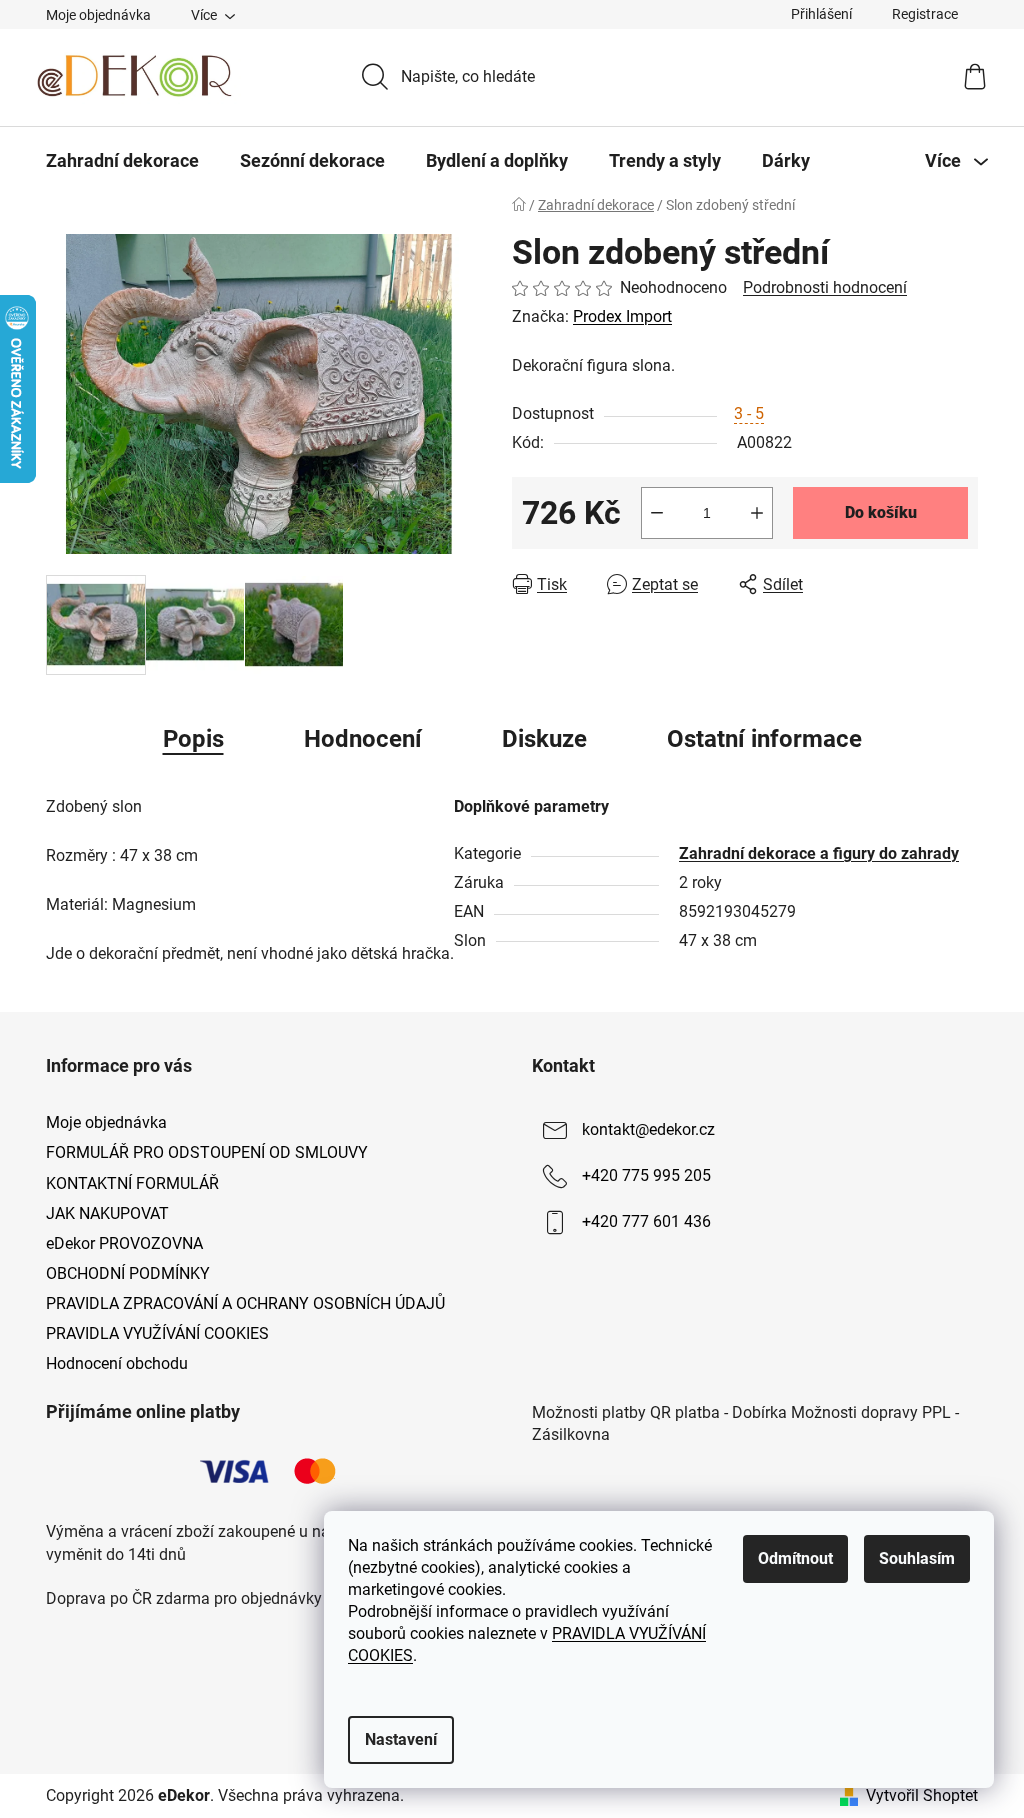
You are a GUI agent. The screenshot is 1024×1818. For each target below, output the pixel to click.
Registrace (925, 14)
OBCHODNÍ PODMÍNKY (128, 1273)
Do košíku (881, 512)
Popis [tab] (193, 739)
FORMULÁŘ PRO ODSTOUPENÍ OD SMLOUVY (207, 1152)
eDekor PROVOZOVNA (124, 1243)
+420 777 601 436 (646, 1222)
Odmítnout (795, 1558)
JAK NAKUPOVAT (107, 1213)
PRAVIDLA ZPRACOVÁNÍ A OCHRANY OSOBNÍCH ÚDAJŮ (245, 1303)
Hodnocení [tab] (363, 739)
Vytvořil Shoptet (922, 1795)
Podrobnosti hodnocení (825, 287)
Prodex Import (622, 316)
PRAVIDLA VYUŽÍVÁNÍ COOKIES (157, 1333)
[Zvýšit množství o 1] (757, 513)
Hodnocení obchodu (117, 1363)
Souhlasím (917, 1558)
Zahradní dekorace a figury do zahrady (819, 853)
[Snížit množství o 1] (657, 513)
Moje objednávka (98, 15)
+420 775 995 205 (646, 1176)
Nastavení (401, 1739)
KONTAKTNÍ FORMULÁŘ (132, 1183)
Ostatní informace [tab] (764, 739)
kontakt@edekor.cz (648, 1130)
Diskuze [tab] (544, 739)
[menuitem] (122, 161)
